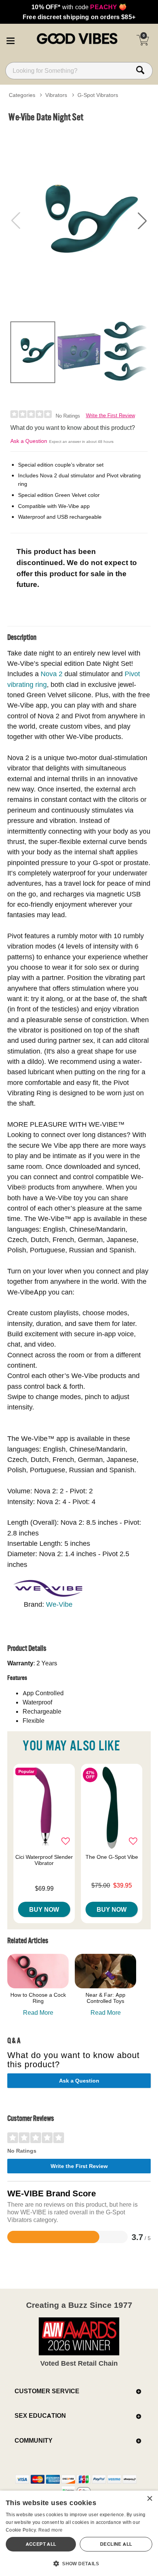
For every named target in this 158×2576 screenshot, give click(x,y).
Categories (22, 95)
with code (79, 7)
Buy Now (44, 1909)
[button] (10, 39)
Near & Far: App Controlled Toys (105, 1998)
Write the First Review (110, 415)
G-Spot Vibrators (98, 95)
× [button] (149, 2499)
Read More (38, 2012)
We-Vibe (59, 1604)
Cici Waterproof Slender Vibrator (44, 1860)
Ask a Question (29, 441)
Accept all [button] (41, 2544)
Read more (51, 2530)
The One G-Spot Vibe (112, 1857)
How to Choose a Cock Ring (38, 1998)
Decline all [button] (116, 2544)
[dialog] (79, 2533)
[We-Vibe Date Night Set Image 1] (79, 221)
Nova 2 (52, 674)
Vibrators (56, 95)
